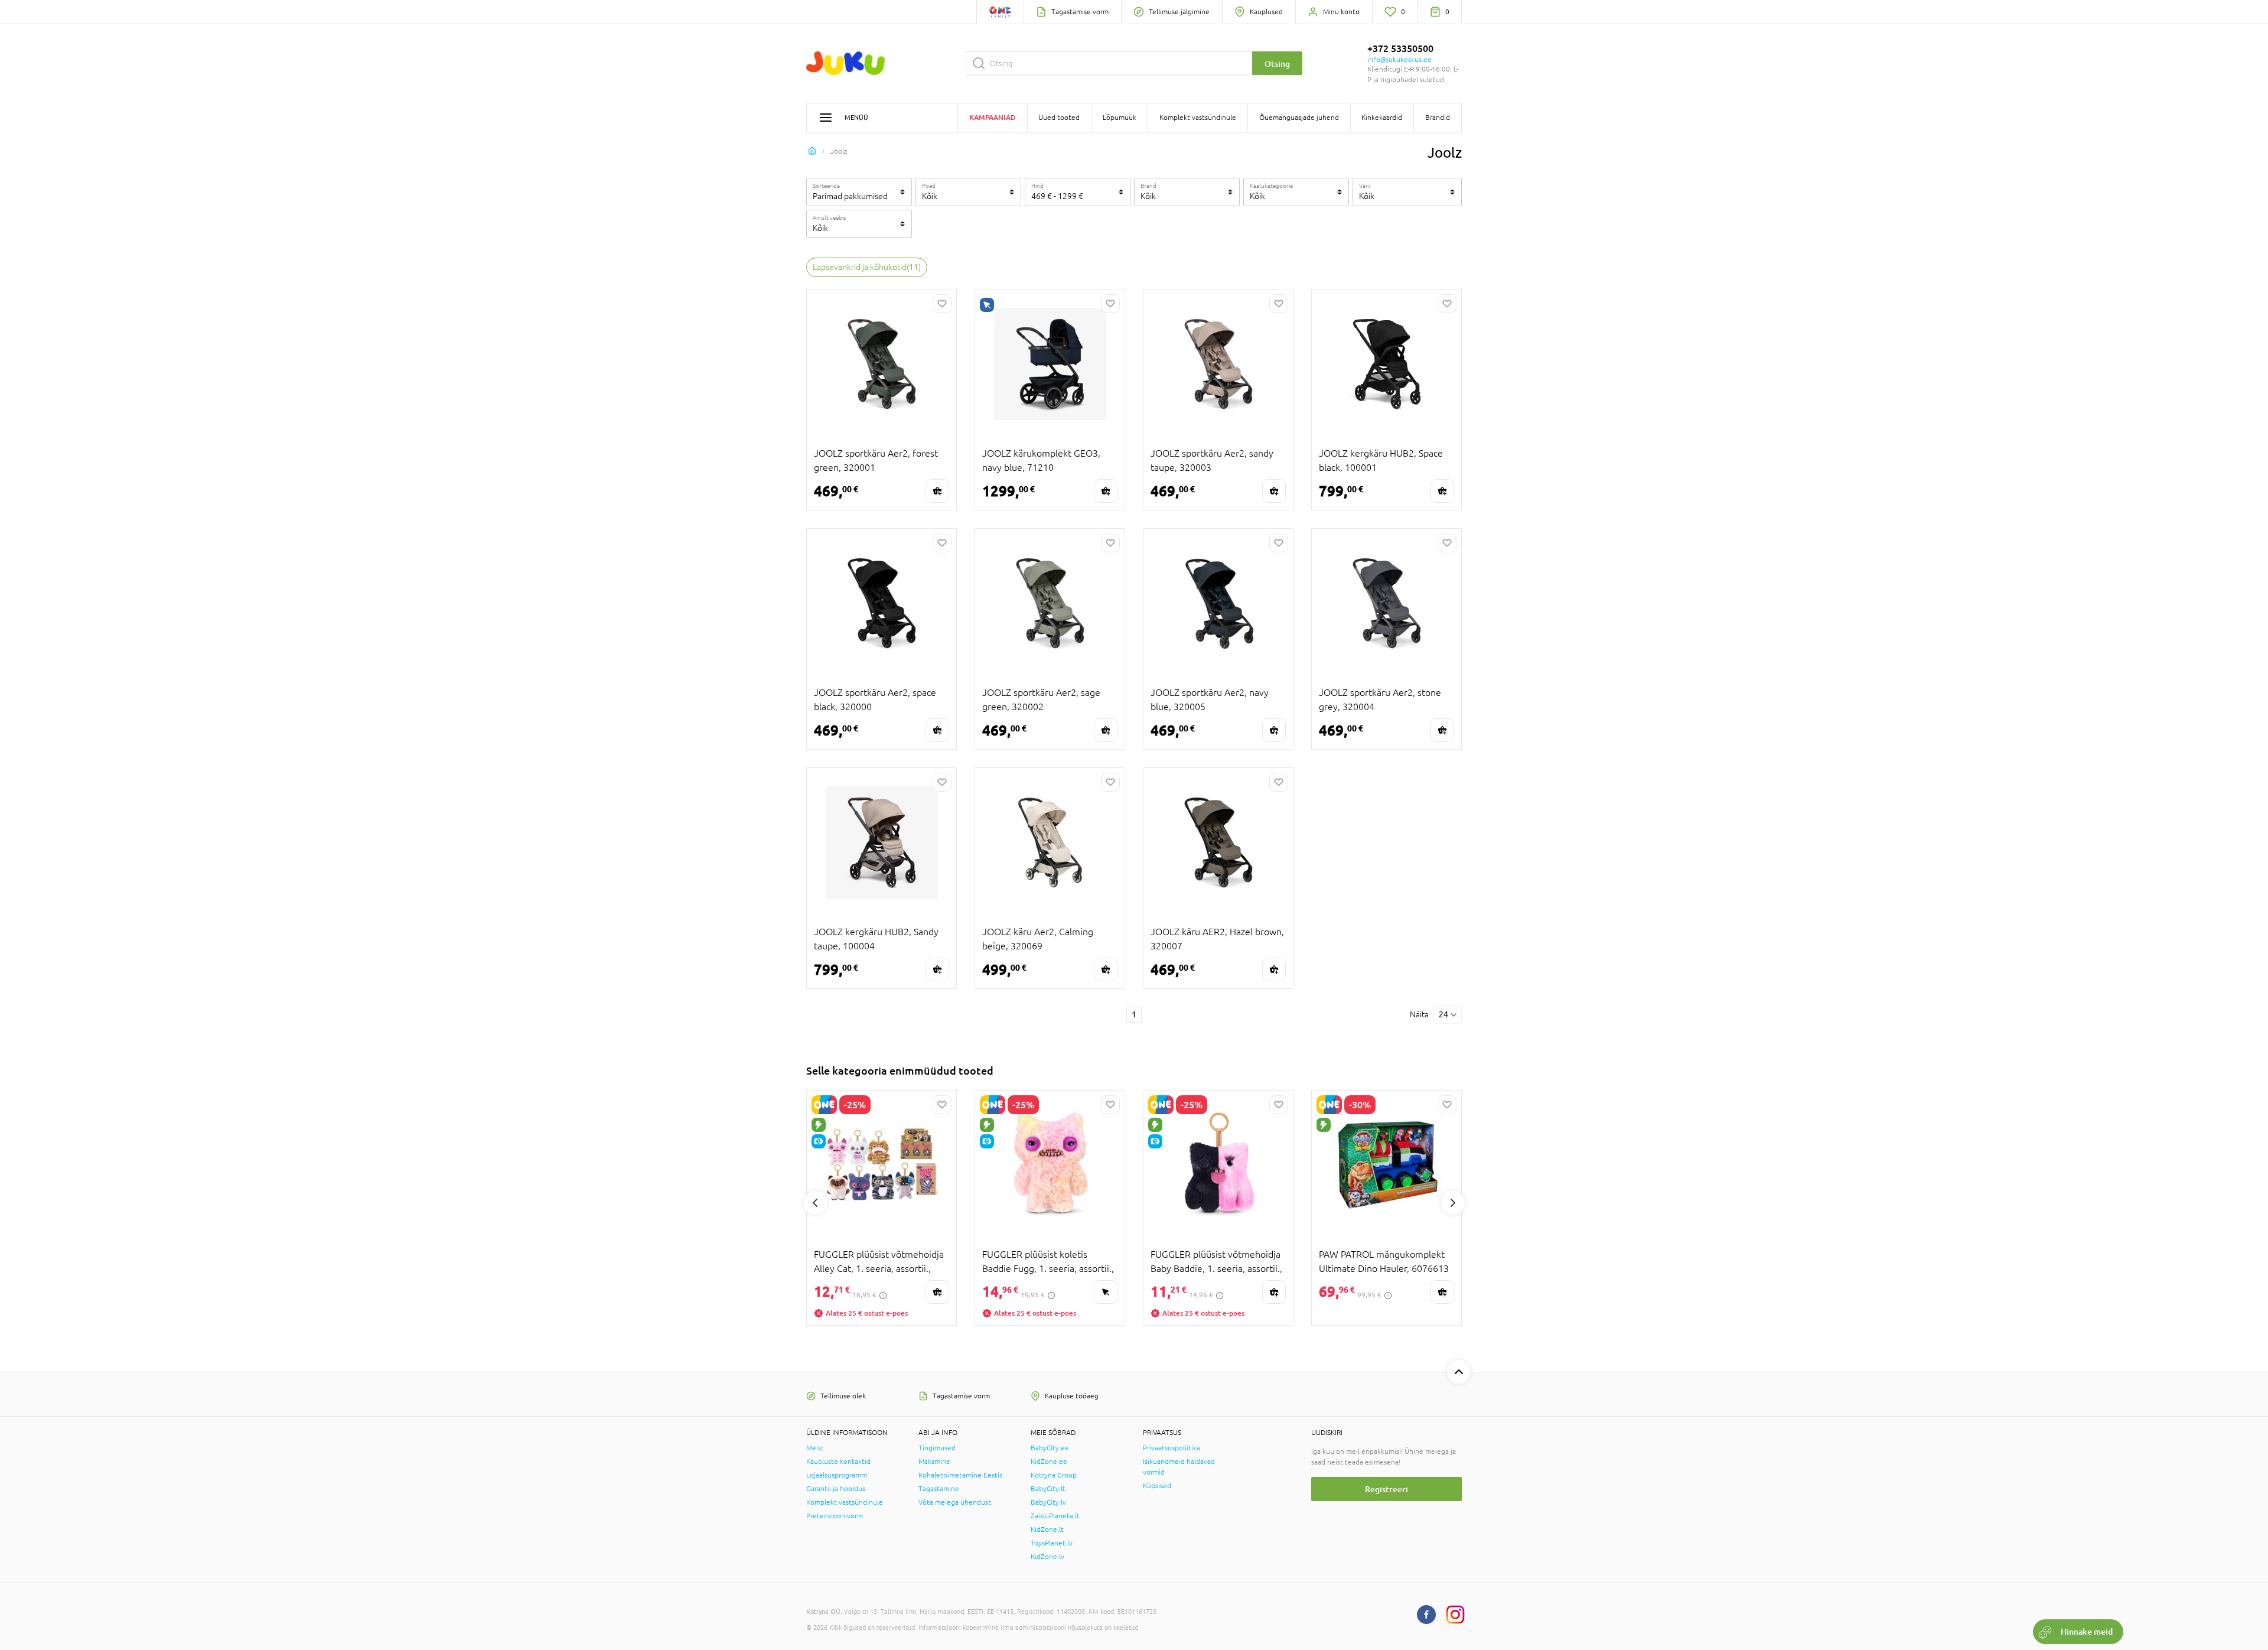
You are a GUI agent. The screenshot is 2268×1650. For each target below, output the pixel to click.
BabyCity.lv (1048, 1502)
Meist (815, 1448)
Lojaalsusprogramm (837, 1475)
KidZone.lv (1047, 1557)
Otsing (1277, 64)
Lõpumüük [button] (1120, 118)
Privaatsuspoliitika (1172, 1448)
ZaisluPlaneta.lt (1055, 1516)
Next (1453, 1203)
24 (1443, 1014)
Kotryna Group (1054, 1475)
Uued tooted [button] (1059, 118)
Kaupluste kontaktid (838, 1462)
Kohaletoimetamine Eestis (960, 1475)
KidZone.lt (1047, 1529)
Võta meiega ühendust (955, 1502)
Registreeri (1386, 1489)
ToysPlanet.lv (1052, 1543)
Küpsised (1157, 1486)
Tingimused (937, 1448)
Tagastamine (939, 1489)
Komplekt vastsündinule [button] (1198, 118)
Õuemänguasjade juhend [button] (1299, 118)
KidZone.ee (1049, 1462)
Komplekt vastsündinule (845, 1502)
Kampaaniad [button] (993, 117)
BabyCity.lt (1048, 1489)
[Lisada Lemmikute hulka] (942, 304)
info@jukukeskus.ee (1399, 60)
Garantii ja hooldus (836, 1489)
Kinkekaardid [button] (1382, 118)
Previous (815, 1203)
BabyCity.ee (1050, 1448)
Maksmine (934, 1462)
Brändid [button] (1438, 118)
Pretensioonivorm (835, 1516)
